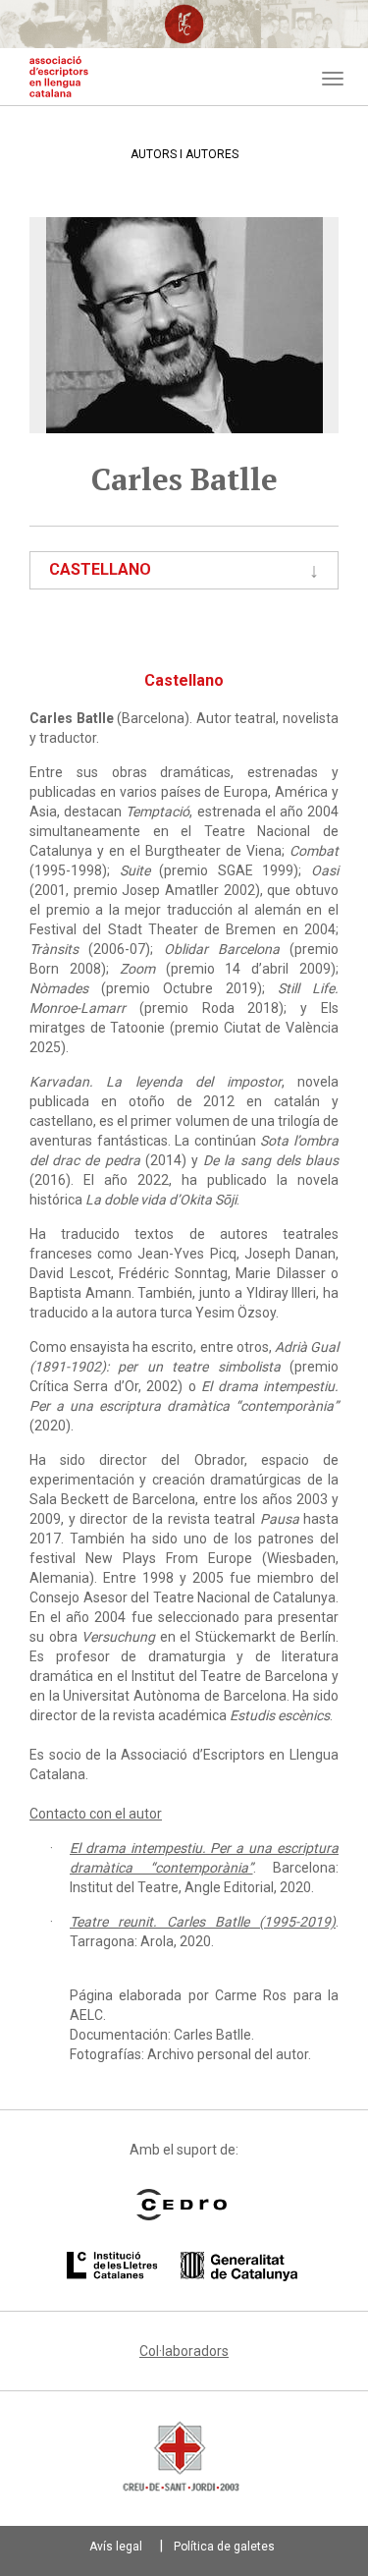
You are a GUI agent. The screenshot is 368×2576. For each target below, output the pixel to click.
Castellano (100, 569)
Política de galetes (224, 2547)
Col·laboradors (184, 2351)
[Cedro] (182, 2205)
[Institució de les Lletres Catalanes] (182, 2267)
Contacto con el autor (96, 1814)
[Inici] (59, 77)
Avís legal (116, 2547)
